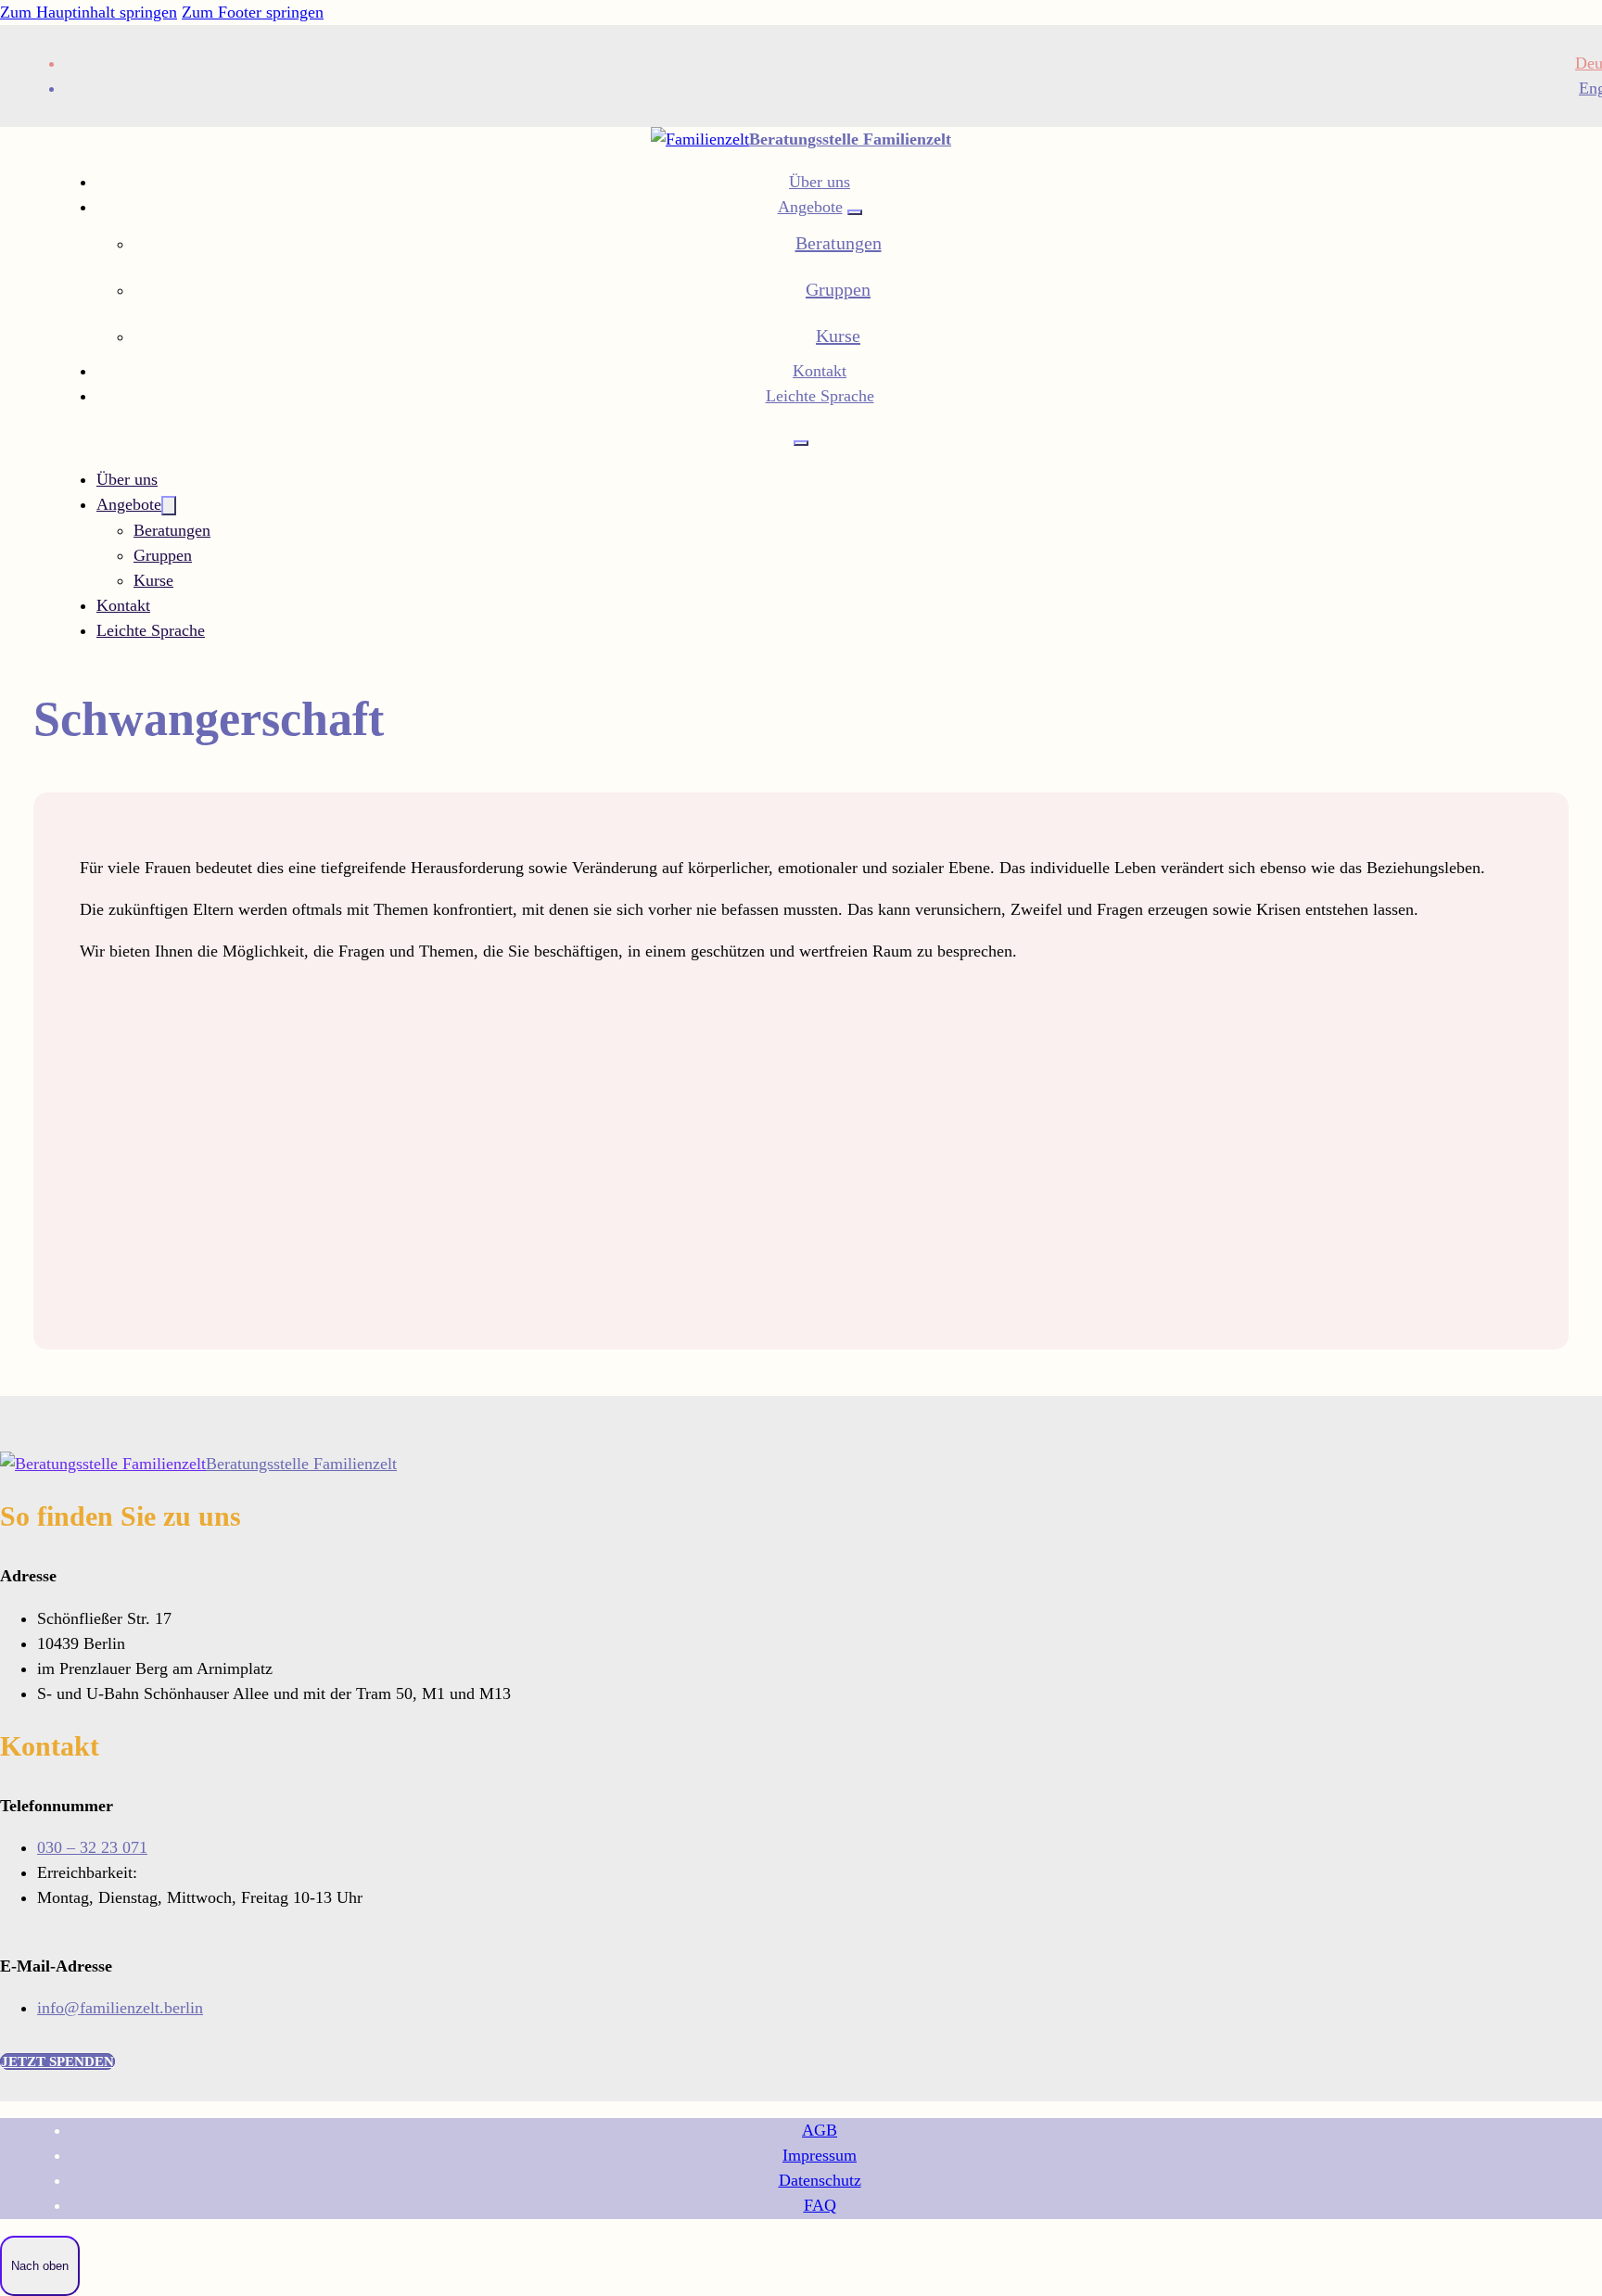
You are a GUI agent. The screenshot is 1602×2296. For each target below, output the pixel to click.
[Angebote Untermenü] (855, 212)
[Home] (103, 1464)
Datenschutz (820, 2180)
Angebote (810, 207)
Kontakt (820, 371)
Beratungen (839, 243)
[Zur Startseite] (700, 139)
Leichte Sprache (820, 396)
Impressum (820, 2155)
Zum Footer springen (253, 12)
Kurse (838, 336)
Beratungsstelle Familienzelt (850, 139)
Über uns (820, 182)
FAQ (820, 2205)
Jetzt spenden (57, 2061)
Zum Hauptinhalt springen (89, 12)
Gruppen (838, 289)
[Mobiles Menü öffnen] (801, 443)
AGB (820, 2130)
